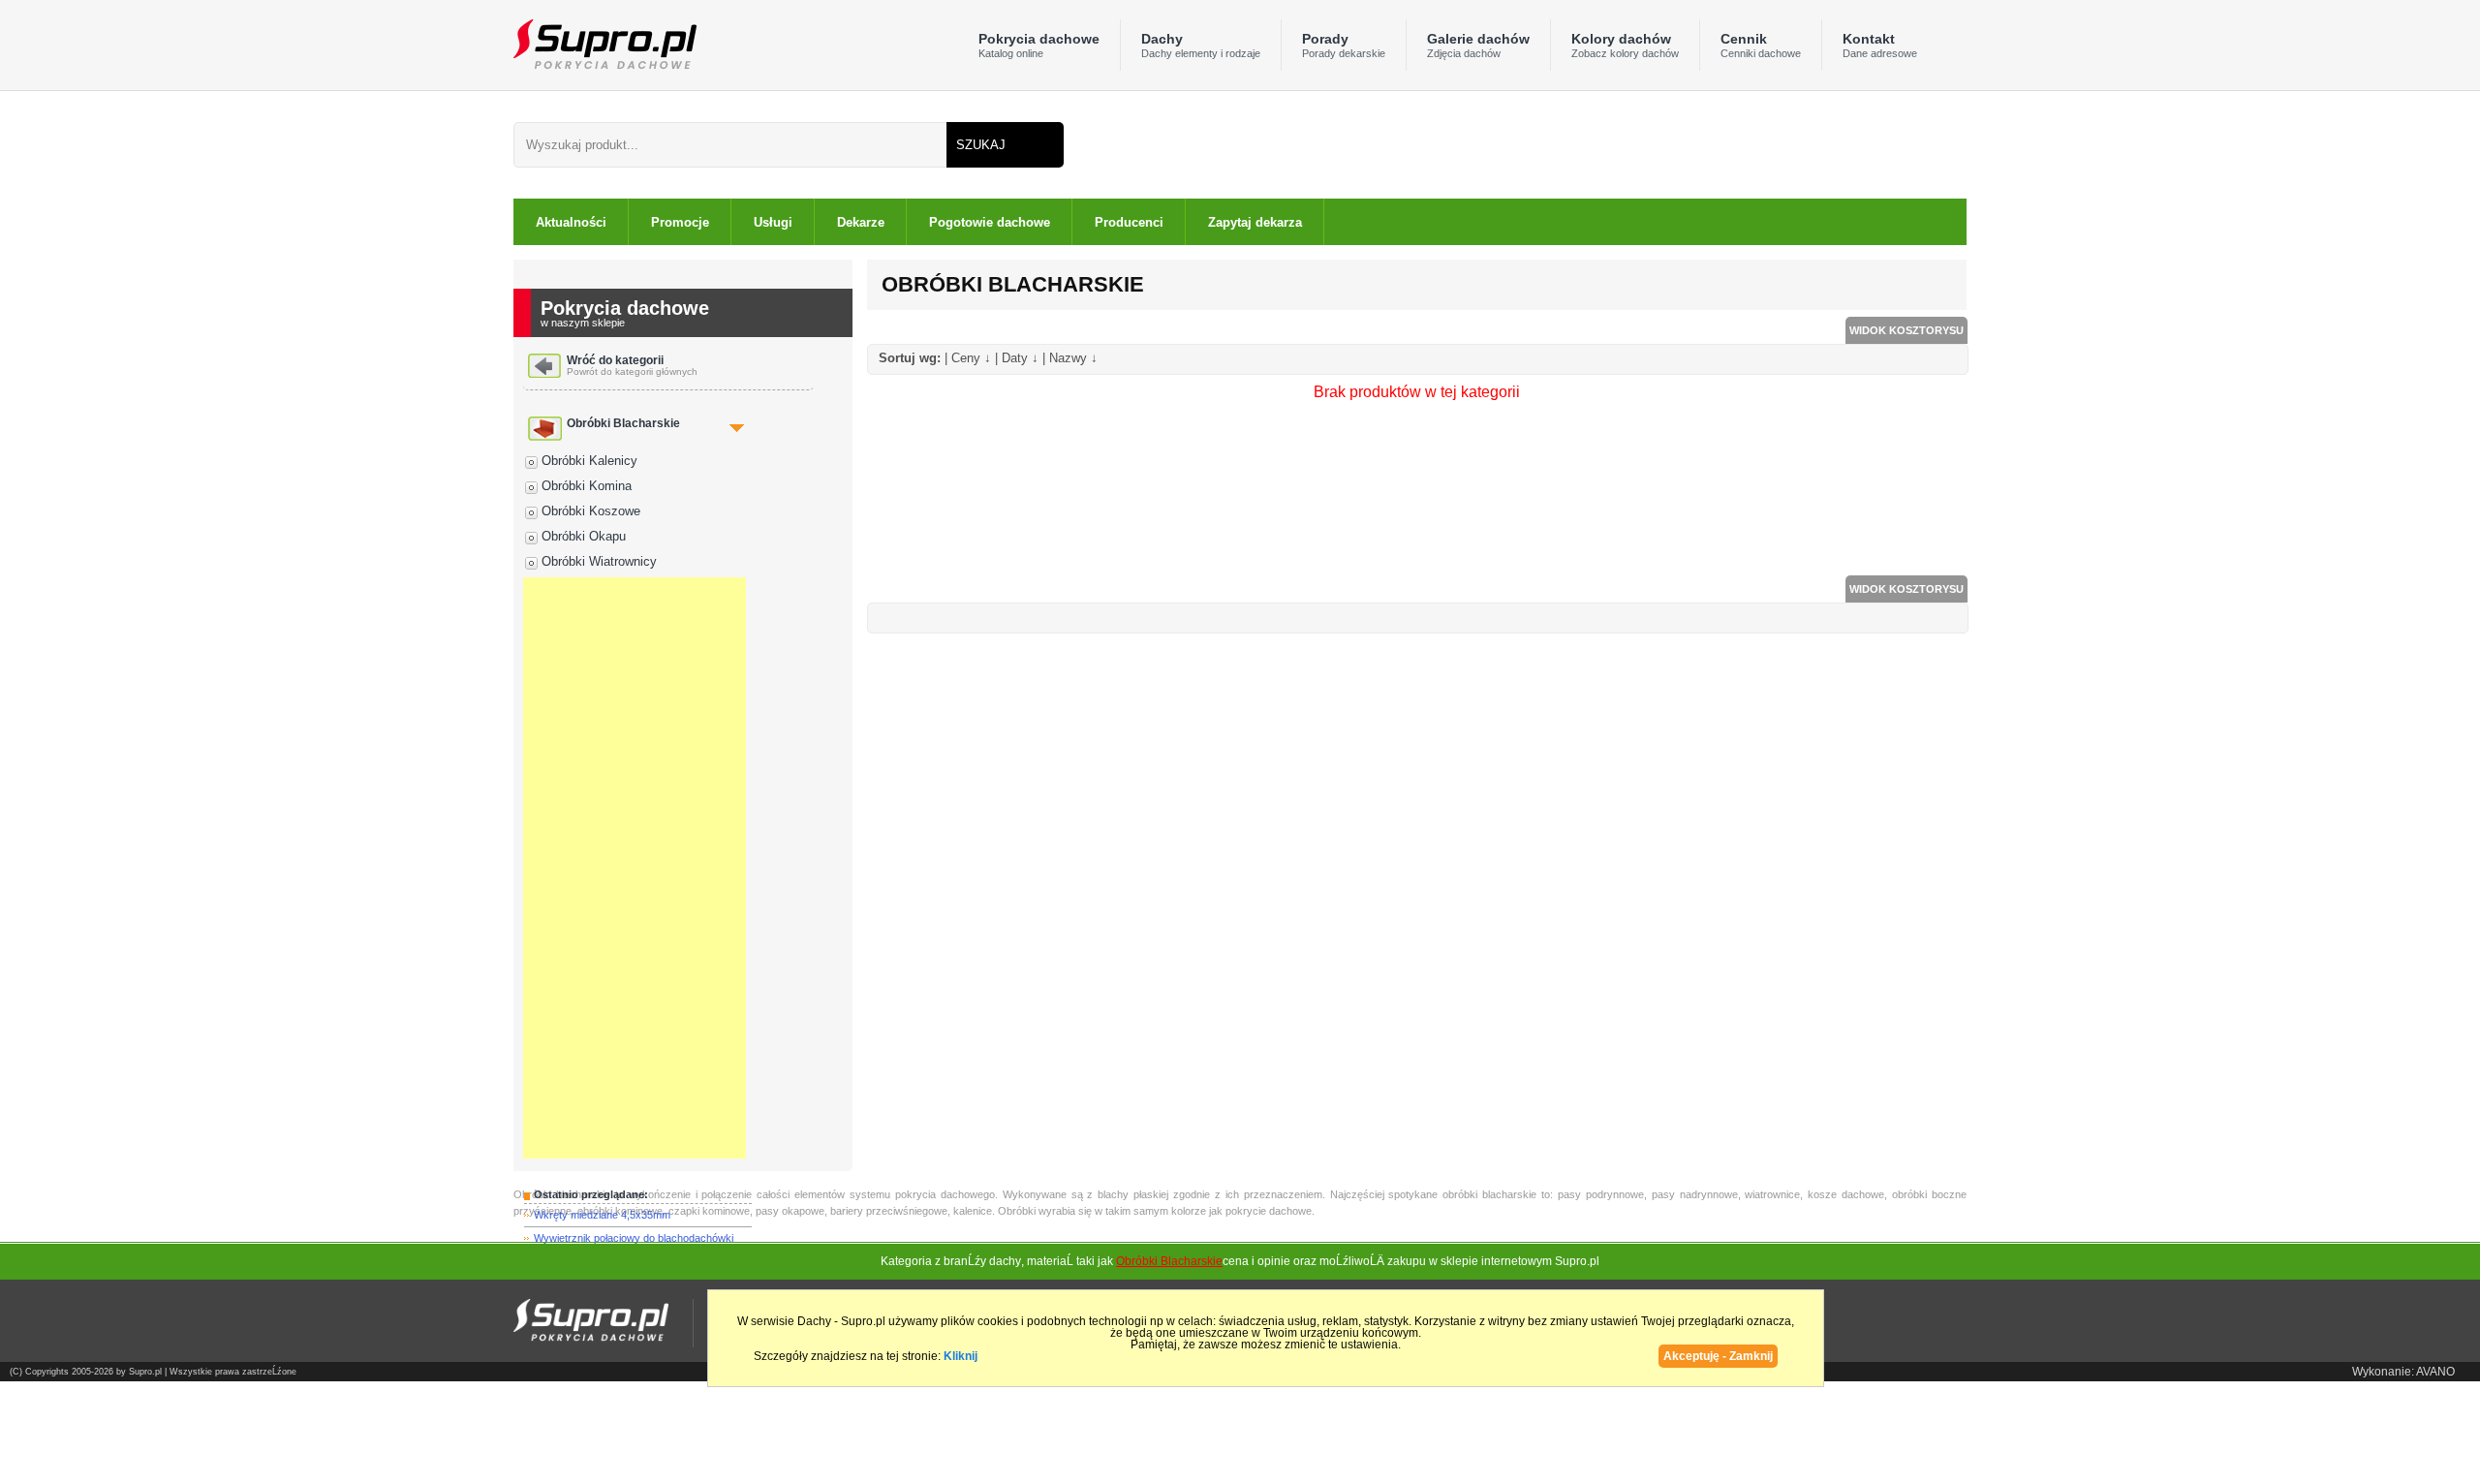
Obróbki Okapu (584, 536)
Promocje (680, 222)
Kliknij (961, 1356)
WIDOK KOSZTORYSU (1906, 330)
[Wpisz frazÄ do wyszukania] (730, 145)
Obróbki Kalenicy (589, 461)
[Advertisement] (635, 868)
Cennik (1761, 45)
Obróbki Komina (587, 486)
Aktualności (571, 222)
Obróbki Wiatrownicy (599, 561)
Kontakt (1880, 45)
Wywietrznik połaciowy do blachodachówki (634, 1238)
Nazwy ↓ (1073, 358)
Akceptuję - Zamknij (1718, 1356)
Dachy (1201, 45)
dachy (1005, 1261)
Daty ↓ (1020, 358)
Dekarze (861, 222)
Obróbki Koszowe (591, 511)
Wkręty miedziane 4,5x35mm (602, 1215)
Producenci (1129, 222)
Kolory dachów (1625, 45)
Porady (1344, 45)
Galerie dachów (1478, 45)
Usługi (773, 222)
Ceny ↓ (971, 358)
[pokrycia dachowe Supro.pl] (605, 43)
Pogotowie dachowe (990, 222)
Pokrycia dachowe (1039, 45)
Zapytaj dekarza (1255, 222)
